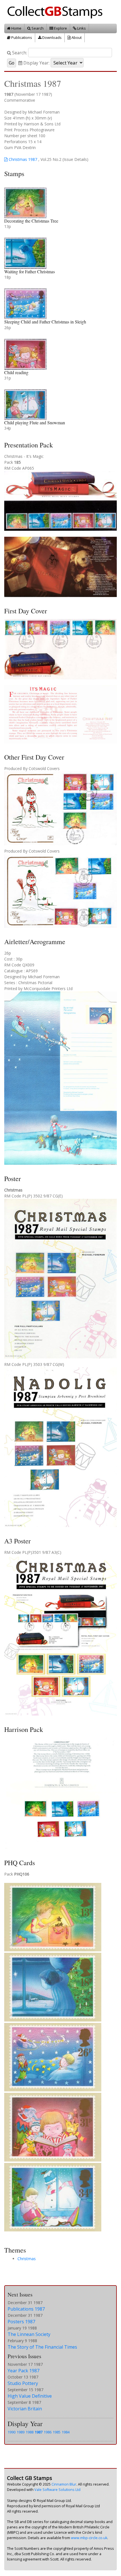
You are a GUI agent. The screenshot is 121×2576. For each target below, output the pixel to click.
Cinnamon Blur (64, 2484)
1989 (21, 2432)
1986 (48, 2432)
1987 (39, 2432)
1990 (12, 2432)
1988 (30, 2432)
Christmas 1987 (22, 159)
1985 (57, 2432)
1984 (66, 2432)
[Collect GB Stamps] (57, 11)
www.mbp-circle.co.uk (89, 2538)
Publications (21, 37)
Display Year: (36, 63)
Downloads (51, 37)
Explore (60, 28)
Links (81, 28)
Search (37, 28)
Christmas (27, 2259)
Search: (19, 53)
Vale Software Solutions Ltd (57, 2490)
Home (16, 28)
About (76, 37)
